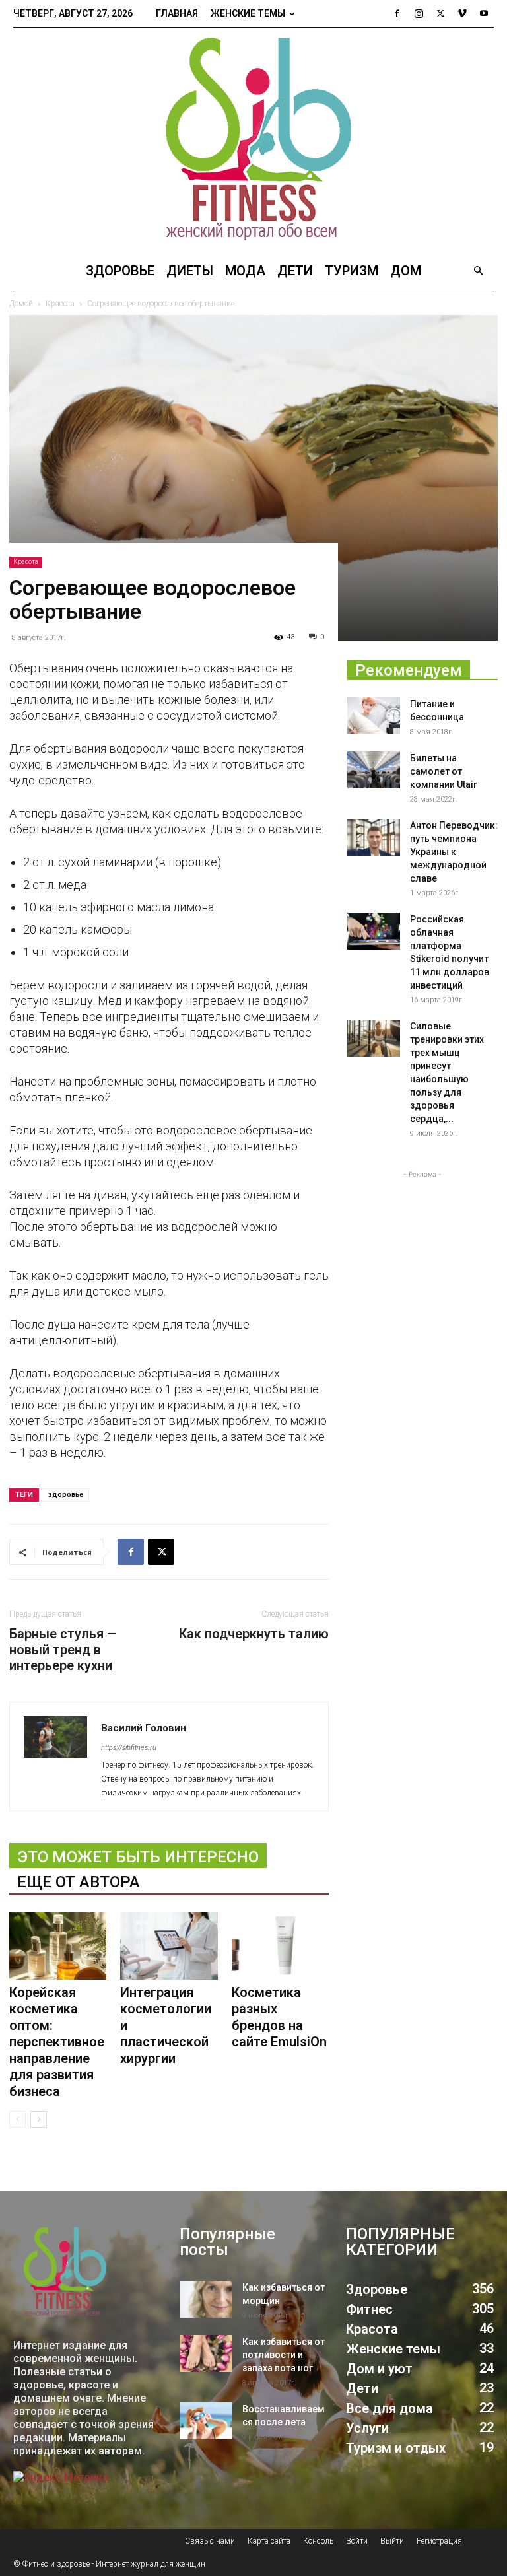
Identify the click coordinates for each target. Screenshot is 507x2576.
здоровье (65, 1495)
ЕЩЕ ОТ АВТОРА (79, 1882)
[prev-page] (17, 2119)
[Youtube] (484, 13)
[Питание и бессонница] (374, 716)
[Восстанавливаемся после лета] (206, 2421)
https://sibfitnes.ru (129, 1748)
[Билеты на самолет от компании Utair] (374, 770)
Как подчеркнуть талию (254, 1634)
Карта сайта (269, 2541)
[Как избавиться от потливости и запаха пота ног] (206, 2353)
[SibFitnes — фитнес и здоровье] (253, 139)
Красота (26, 562)
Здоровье (120, 271)
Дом (406, 271)
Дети (295, 271)
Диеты (190, 271)
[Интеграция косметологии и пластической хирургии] (169, 1946)
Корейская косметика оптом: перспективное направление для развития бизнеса (57, 2042)
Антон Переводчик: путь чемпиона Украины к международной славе (454, 852)
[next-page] (39, 2119)
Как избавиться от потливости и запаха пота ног (284, 2355)
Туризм (352, 271)
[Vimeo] (462, 13)
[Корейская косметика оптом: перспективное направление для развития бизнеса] (58, 1946)
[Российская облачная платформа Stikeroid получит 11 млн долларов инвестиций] (374, 931)
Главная (177, 13)
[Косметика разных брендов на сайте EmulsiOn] (280, 1946)
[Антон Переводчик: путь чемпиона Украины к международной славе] (374, 837)
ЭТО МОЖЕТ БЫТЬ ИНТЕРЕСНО (138, 1857)
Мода (245, 271)
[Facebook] (397, 13)
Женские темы (248, 13)
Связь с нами (210, 2541)
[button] (478, 271)
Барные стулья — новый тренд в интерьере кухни (63, 1650)
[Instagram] (419, 13)
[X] (440, 13)
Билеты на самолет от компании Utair (444, 771)
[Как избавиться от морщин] (206, 2299)
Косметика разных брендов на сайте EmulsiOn (279, 2017)
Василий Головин (144, 1728)
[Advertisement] (422, 1247)
